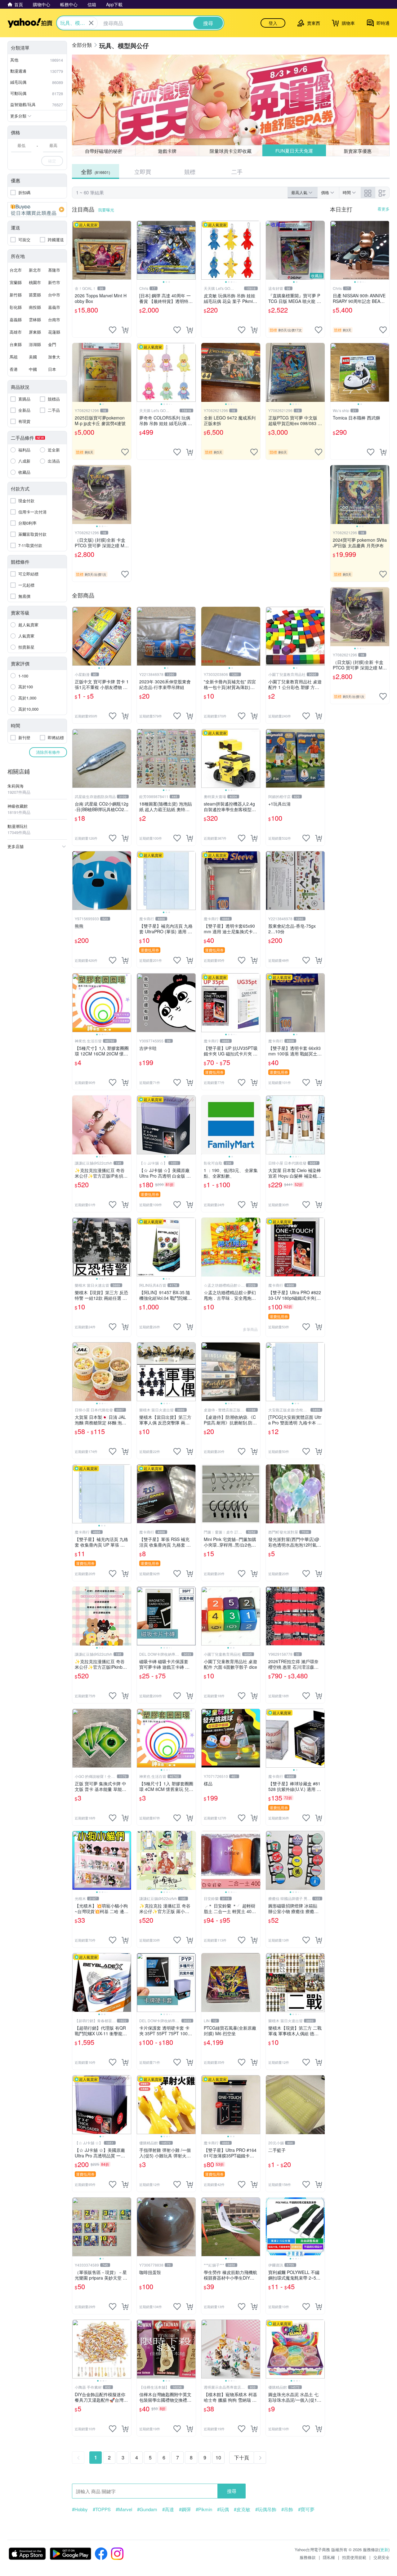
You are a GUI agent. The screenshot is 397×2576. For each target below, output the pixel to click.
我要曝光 (106, 210)
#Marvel (124, 2509)
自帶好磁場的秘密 (104, 151)
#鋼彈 (185, 2509)
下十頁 (242, 2457)
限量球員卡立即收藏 (231, 151)
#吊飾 (287, 2509)
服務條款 (308, 2557)
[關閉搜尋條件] (91, 23)
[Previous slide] (141, 250)
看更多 (384, 209)
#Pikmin (204, 2509)
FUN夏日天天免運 (294, 151)
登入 (273, 23)
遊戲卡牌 (167, 151)
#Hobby (80, 2509)
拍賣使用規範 (354, 2557)
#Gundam (147, 2509)
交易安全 (381, 2557)
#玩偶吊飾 (266, 2509)
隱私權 (329, 2557)
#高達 (168, 2509)
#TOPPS (102, 2509)
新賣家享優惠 (358, 151)
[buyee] (37, 210)
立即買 (143, 171)
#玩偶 (223, 2509)
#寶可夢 (306, 2509)
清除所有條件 (48, 752)
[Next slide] (192, 250)
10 (218, 2457)
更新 (384, 2549)
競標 (190, 171)
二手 (237, 171)
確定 (52, 161)
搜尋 (232, 2491)
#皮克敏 (242, 2509)
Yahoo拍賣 (30, 23)
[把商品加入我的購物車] (125, 330)
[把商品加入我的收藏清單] (113, 330)
